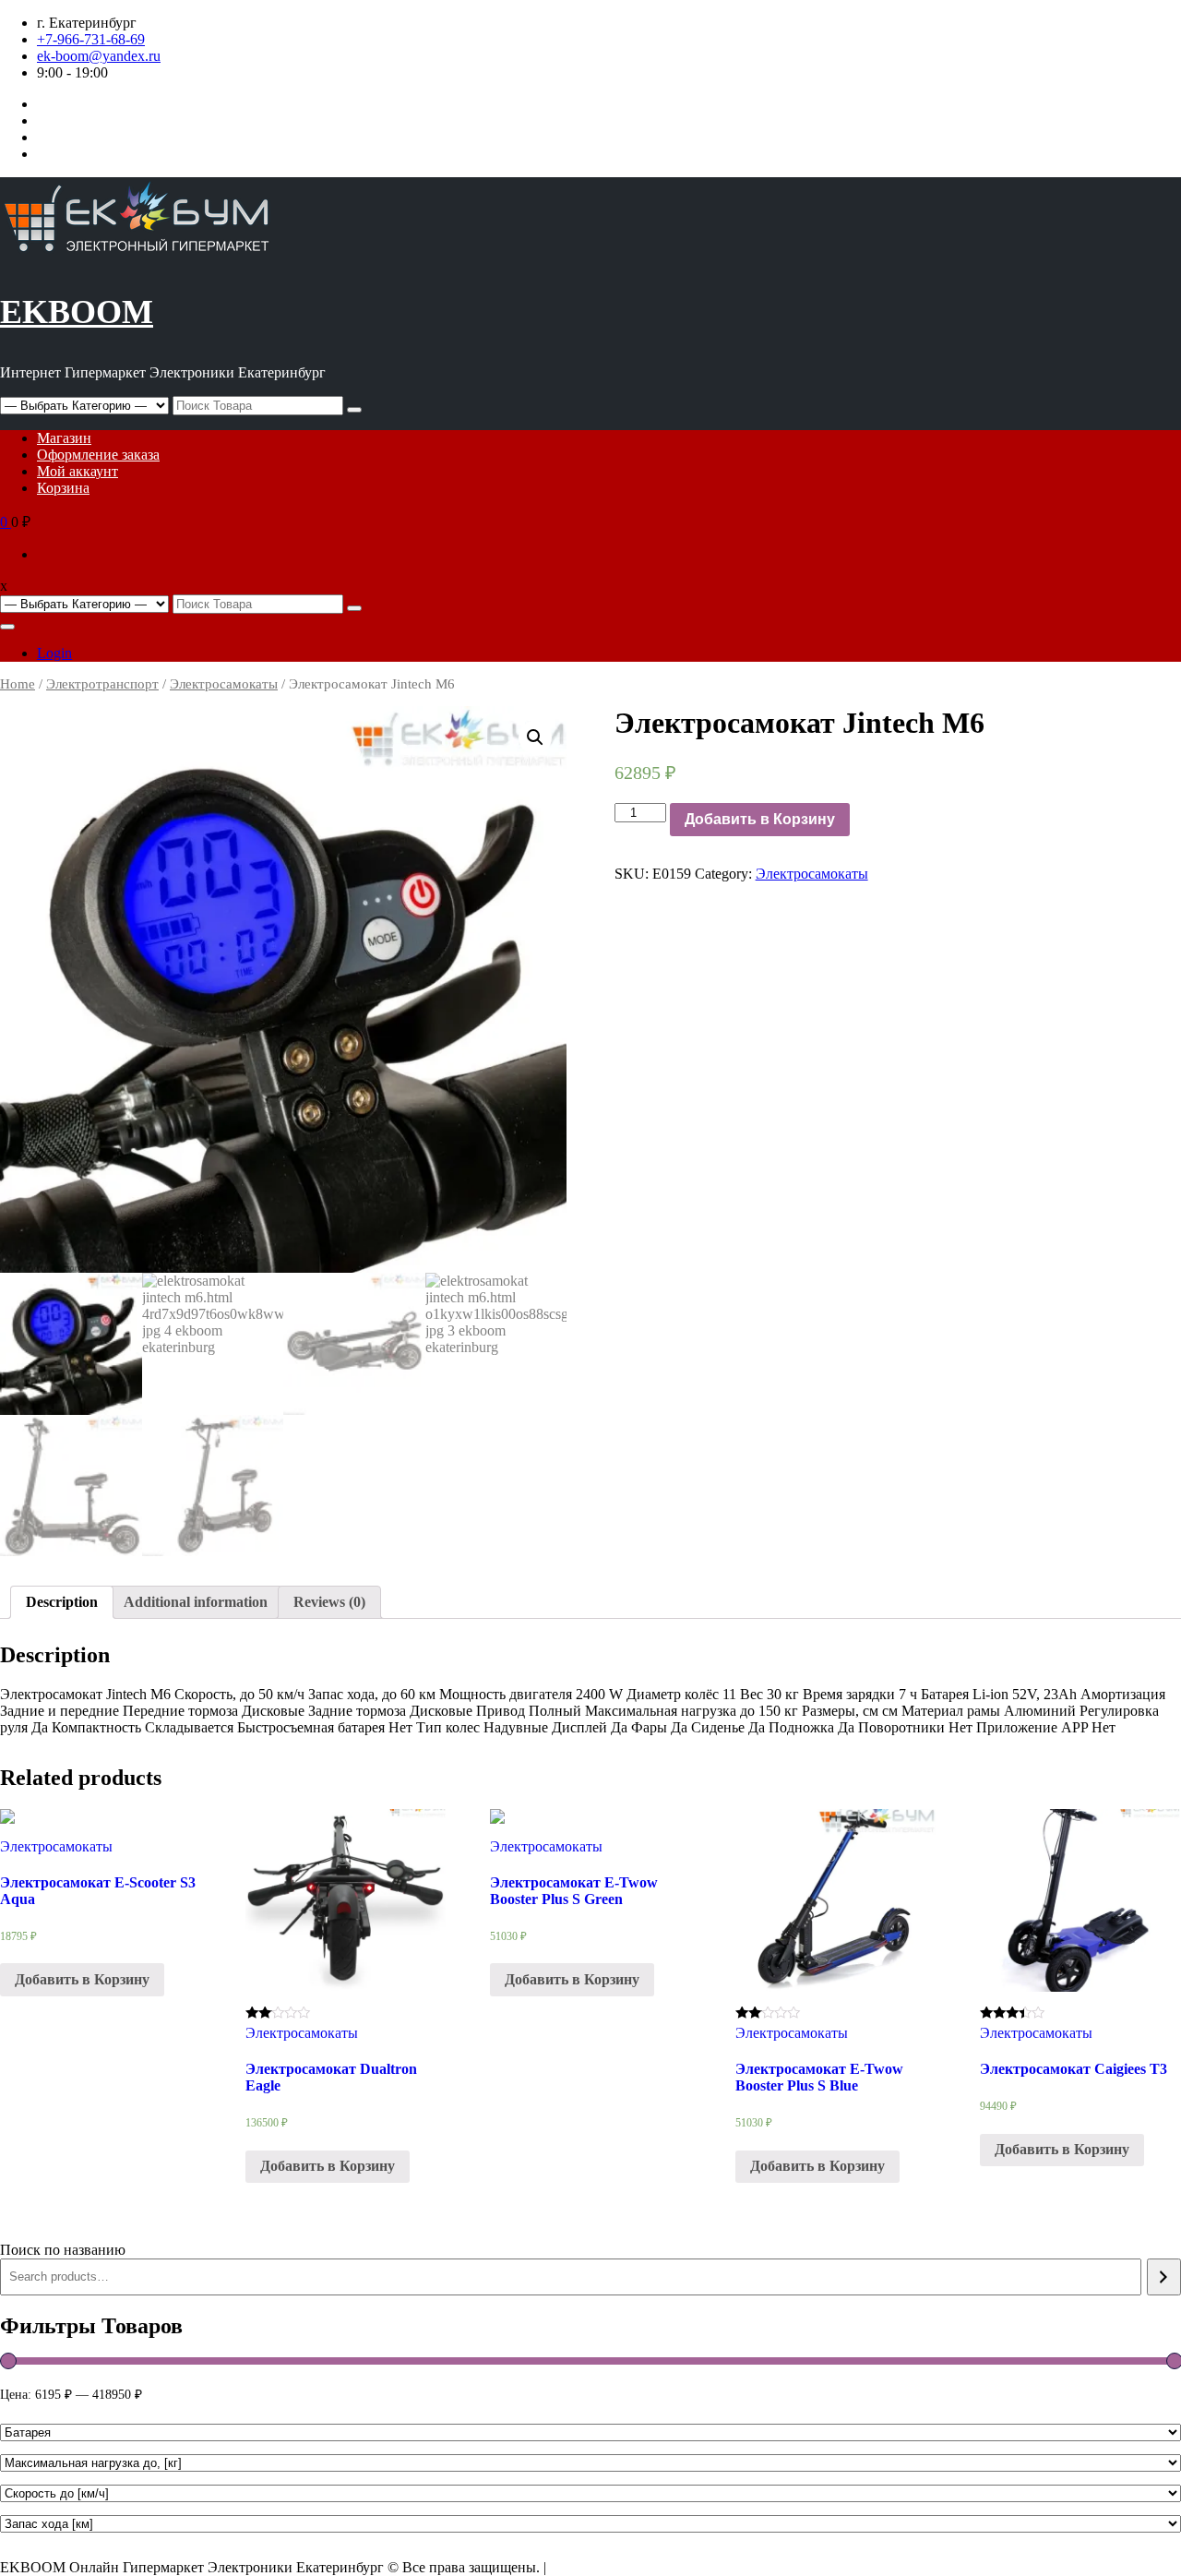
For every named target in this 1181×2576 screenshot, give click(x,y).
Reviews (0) (329, 1602)
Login (54, 653)
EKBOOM (77, 312)
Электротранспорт (102, 684)
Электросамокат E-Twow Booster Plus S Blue (819, 2077)
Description (62, 1602)
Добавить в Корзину (760, 819)
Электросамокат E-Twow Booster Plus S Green (574, 1891)
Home (18, 684)
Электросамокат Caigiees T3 (1074, 2069)
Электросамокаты (224, 684)
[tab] (62, 1602)
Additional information (196, 1602)
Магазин (64, 438)
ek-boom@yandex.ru (99, 56)
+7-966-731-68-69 (91, 39)
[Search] (1164, 2277)
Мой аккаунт (78, 471)
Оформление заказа (98, 455)
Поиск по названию (63, 2250)
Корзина (63, 488)
